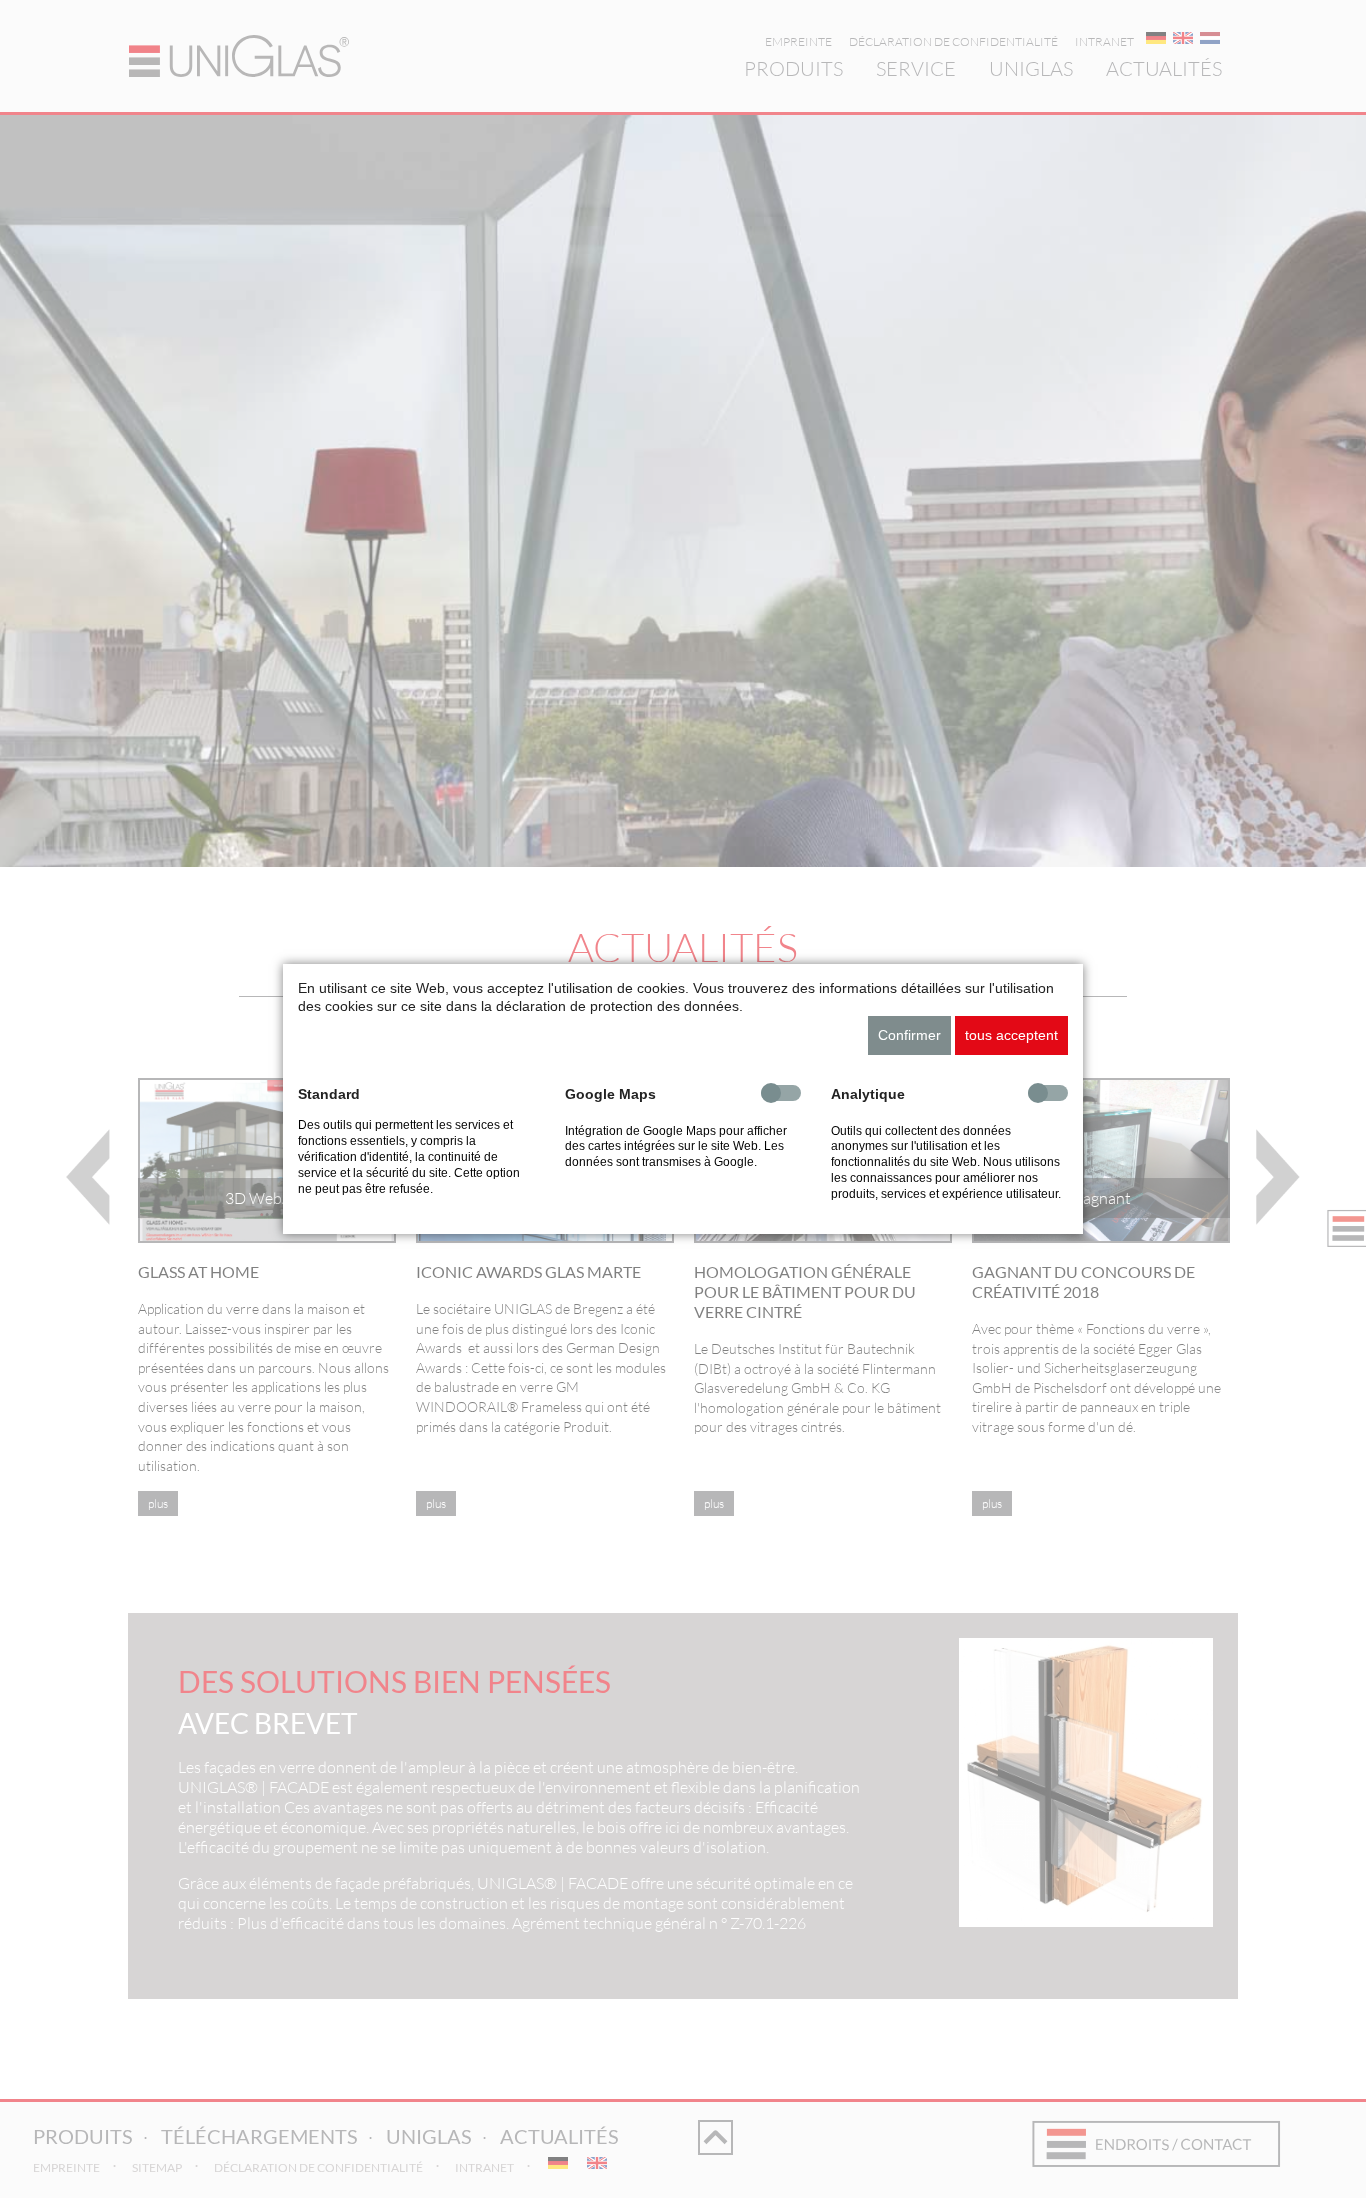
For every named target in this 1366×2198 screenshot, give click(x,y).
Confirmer (909, 1035)
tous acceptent (1011, 1035)
